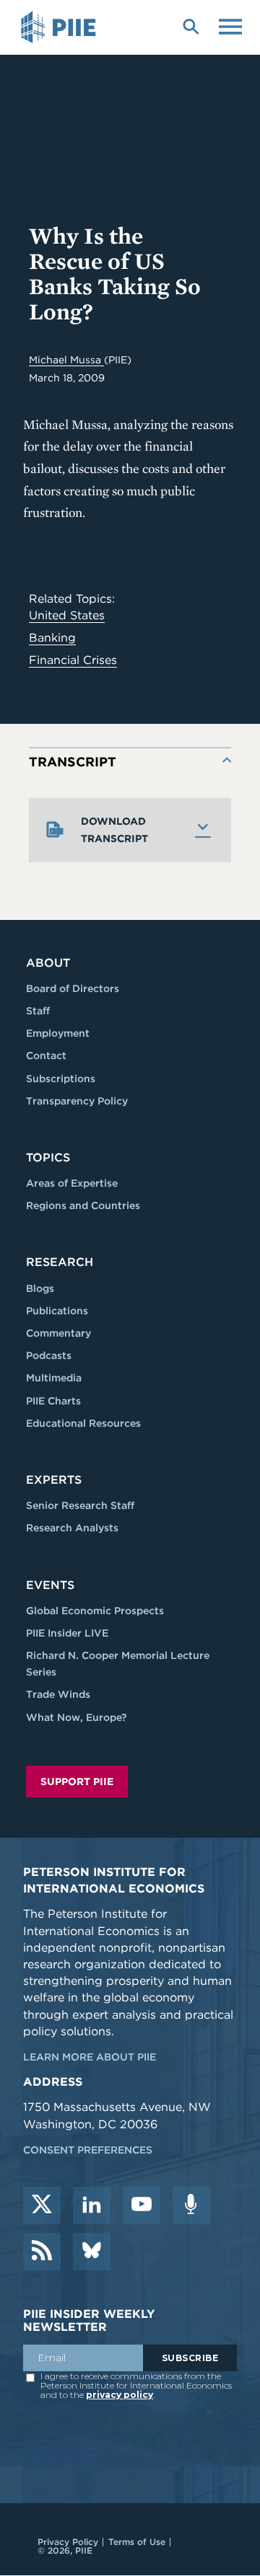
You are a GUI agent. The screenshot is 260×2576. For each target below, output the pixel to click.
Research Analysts (72, 1528)
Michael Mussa (66, 360)
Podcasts (49, 1355)
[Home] (61, 27)
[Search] (191, 25)
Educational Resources (83, 1423)
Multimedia (54, 1378)
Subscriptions (61, 1079)
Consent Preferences (88, 2150)
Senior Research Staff (80, 1505)
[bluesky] (92, 2252)
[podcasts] (191, 2205)
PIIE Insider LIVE (67, 1633)
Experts (54, 1480)
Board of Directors (73, 988)
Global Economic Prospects (95, 1611)
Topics (48, 1158)
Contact (46, 1055)
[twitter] (42, 2205)
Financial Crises (73, 660)
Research (60, 1262)
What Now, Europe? (77, 1717)
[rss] (42, 2252)
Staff (38, 1011)
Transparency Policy (77, 1101)
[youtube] (142, 2205)
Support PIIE (77, 1781)
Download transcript (114, 830)
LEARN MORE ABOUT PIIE (90, 2057)
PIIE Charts (53, 1401)
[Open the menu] (230, 25)
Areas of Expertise (72, 1183)
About (48, 963)
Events (50, 1585)
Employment (58, 1033)
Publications (57, 1311)
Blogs (40, 1288)
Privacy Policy (68, 2542)
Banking (52, 638)
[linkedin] (92, 2205)
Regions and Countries (83, 1205)
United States (67, 615)
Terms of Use (137, 2542)
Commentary (58, 1333)
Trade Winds (58, 1694)
